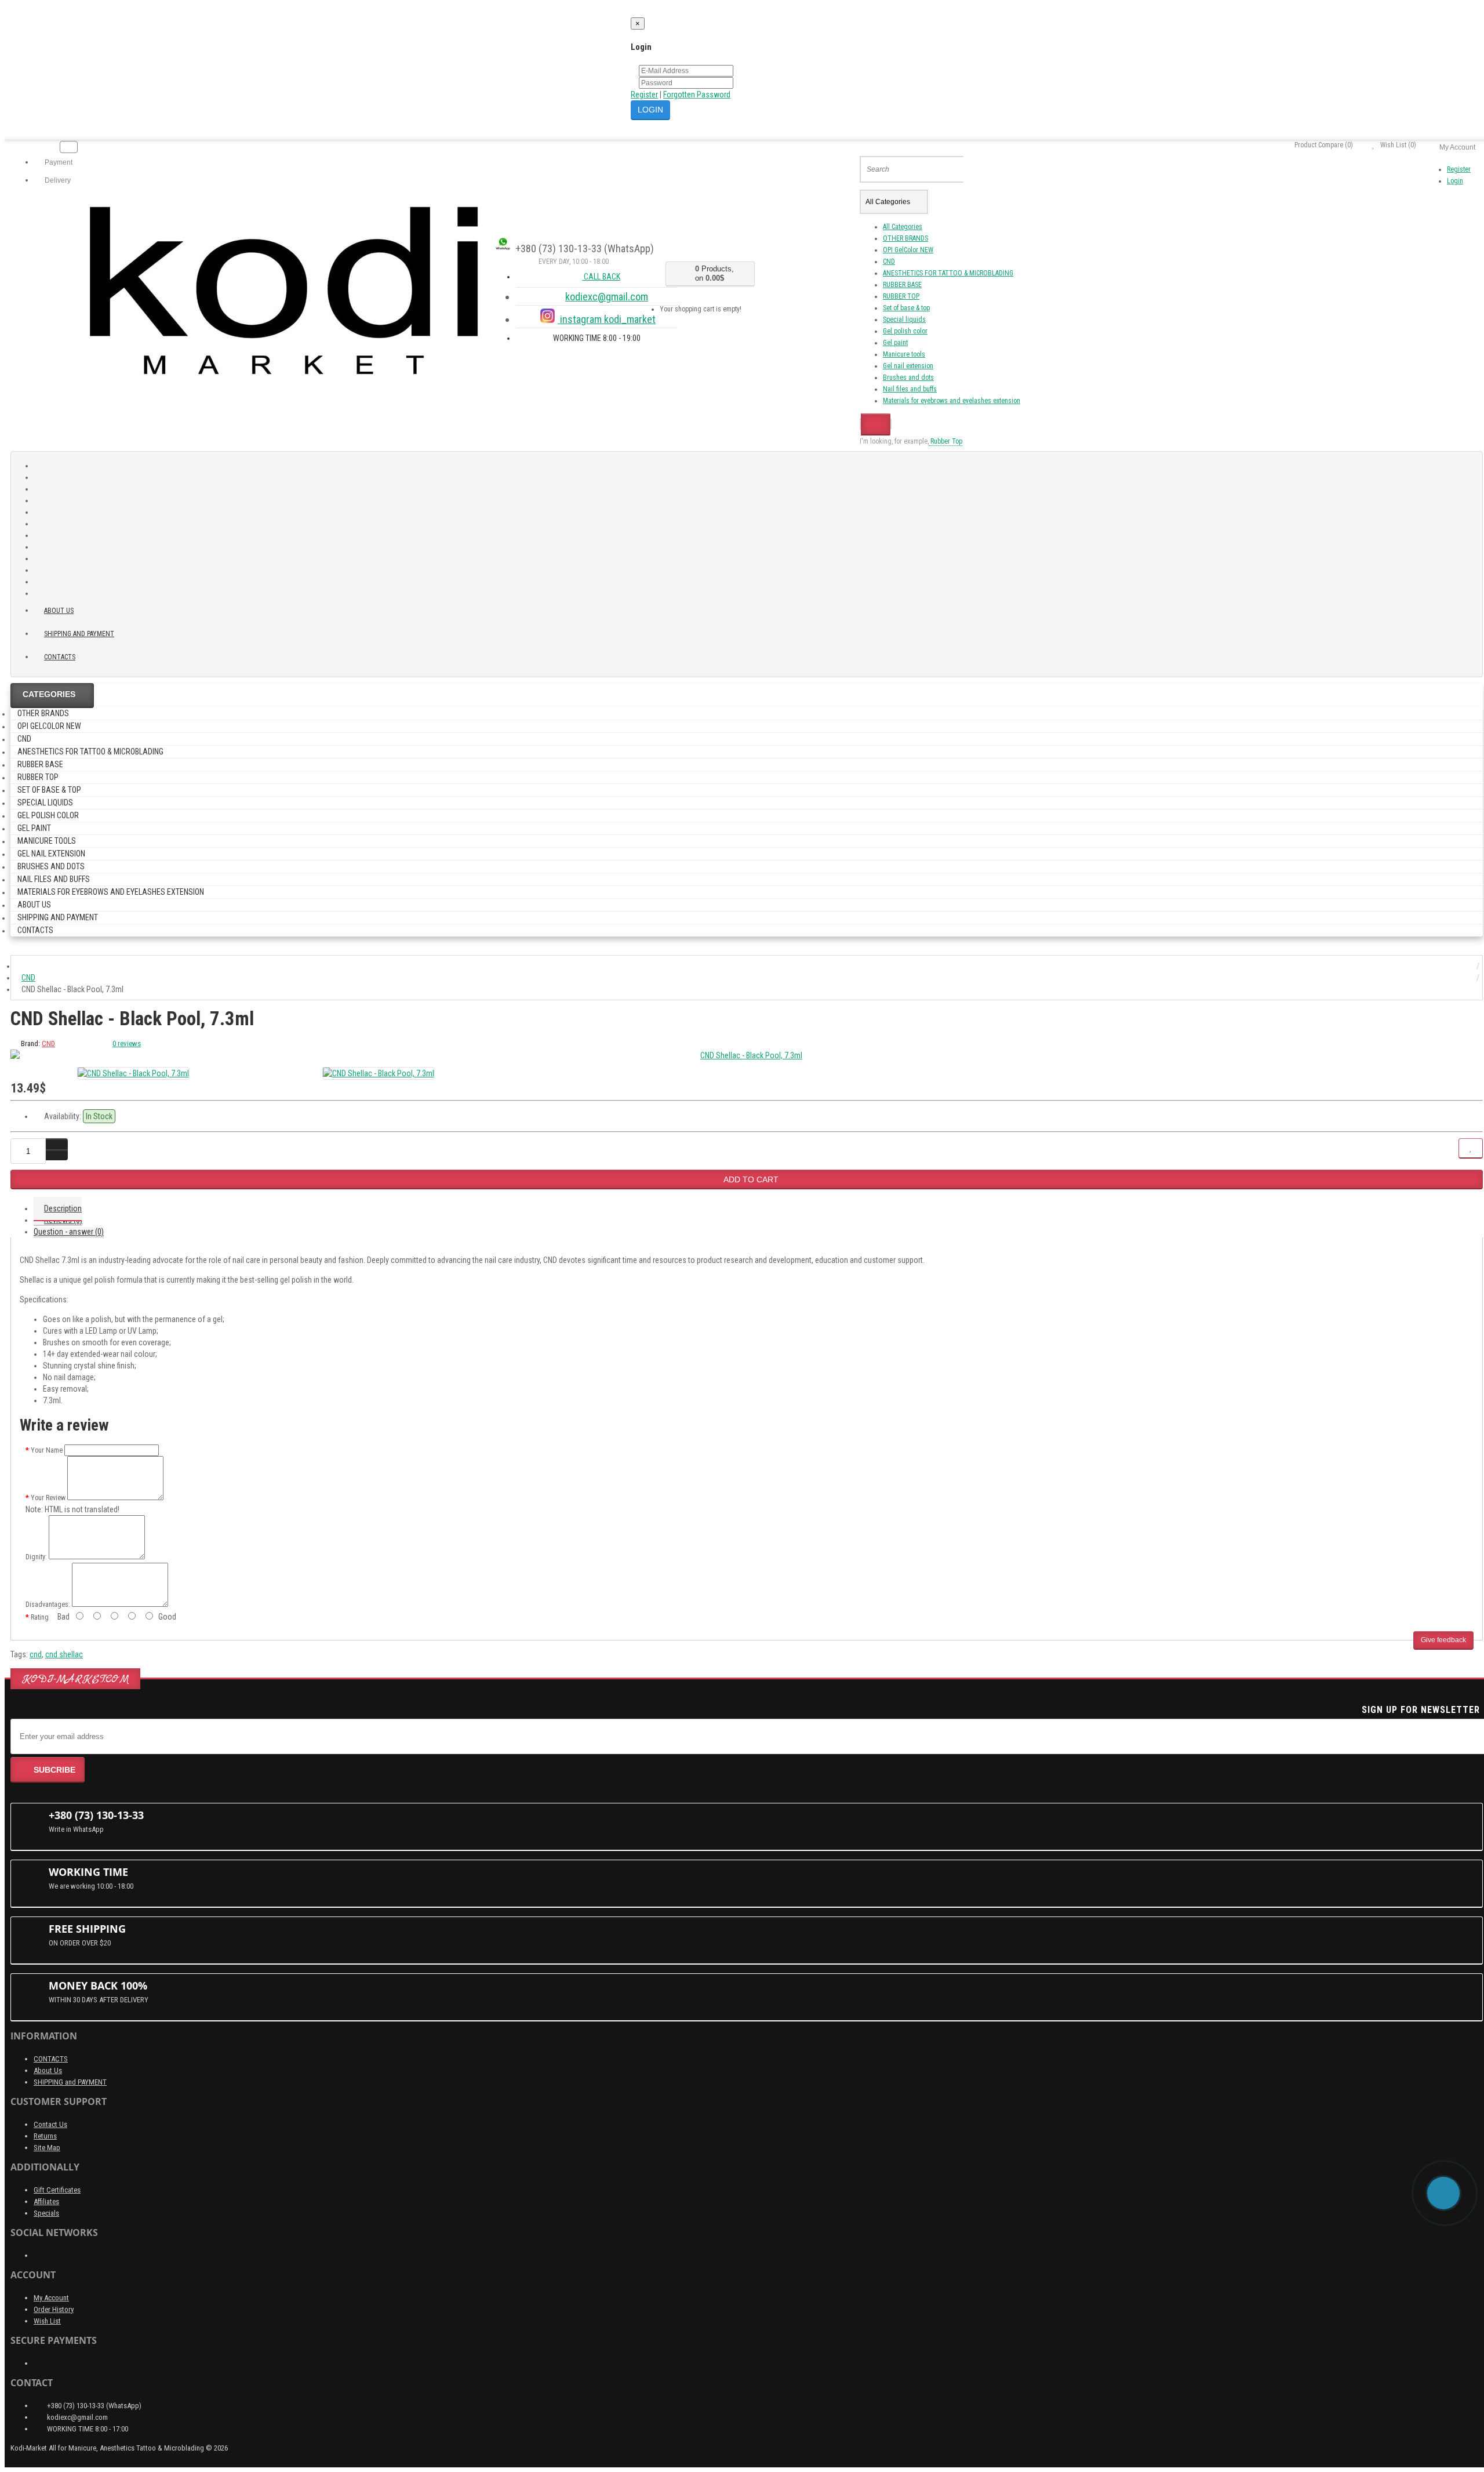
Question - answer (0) (69, 1232)
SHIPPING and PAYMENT (79, 634)
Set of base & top (906, 308)
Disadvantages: (48, 1605)
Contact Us (50, 2124)
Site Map (47, 2148)
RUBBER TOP (901, 296)
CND (889, 262)
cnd (36, 1654)
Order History (54, 2309)
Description (63, 1208)
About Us (48, 2070)
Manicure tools (904, 354)
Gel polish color (905, 331)
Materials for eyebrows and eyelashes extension (952, 401)
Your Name (47, 1450)
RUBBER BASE (902, 285)
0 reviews (127, 1043)
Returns (45, 2136)
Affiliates (46, 2201)
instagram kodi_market (607, 319)
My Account (51, 2298)
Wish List (47, 2321)
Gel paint (895, 343)
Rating (40, 1617)
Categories (49, 694)
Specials (46, 2213)
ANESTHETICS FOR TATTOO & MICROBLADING (948, 273)
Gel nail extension (908, 366)
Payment (58, 162)
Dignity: (36, 1557)
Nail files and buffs (910, 389)
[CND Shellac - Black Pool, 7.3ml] (747, 1055)
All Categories (903, 227)
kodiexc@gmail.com (607, 297)
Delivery (57, 180)
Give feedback (1443, 1640)
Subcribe (54, 1770)
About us (59, 611)
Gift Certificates (57, 2190)
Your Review (48, 1498)
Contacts (60, 657)
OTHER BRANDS (905, 238)
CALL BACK (601, 277)
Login (1455, 181)
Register (644, 95)
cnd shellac (64, 1654)
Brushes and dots (908, 377)
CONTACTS (51, 2059)
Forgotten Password (697, 95)
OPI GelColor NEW (908, 250)
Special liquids (904, 320)
